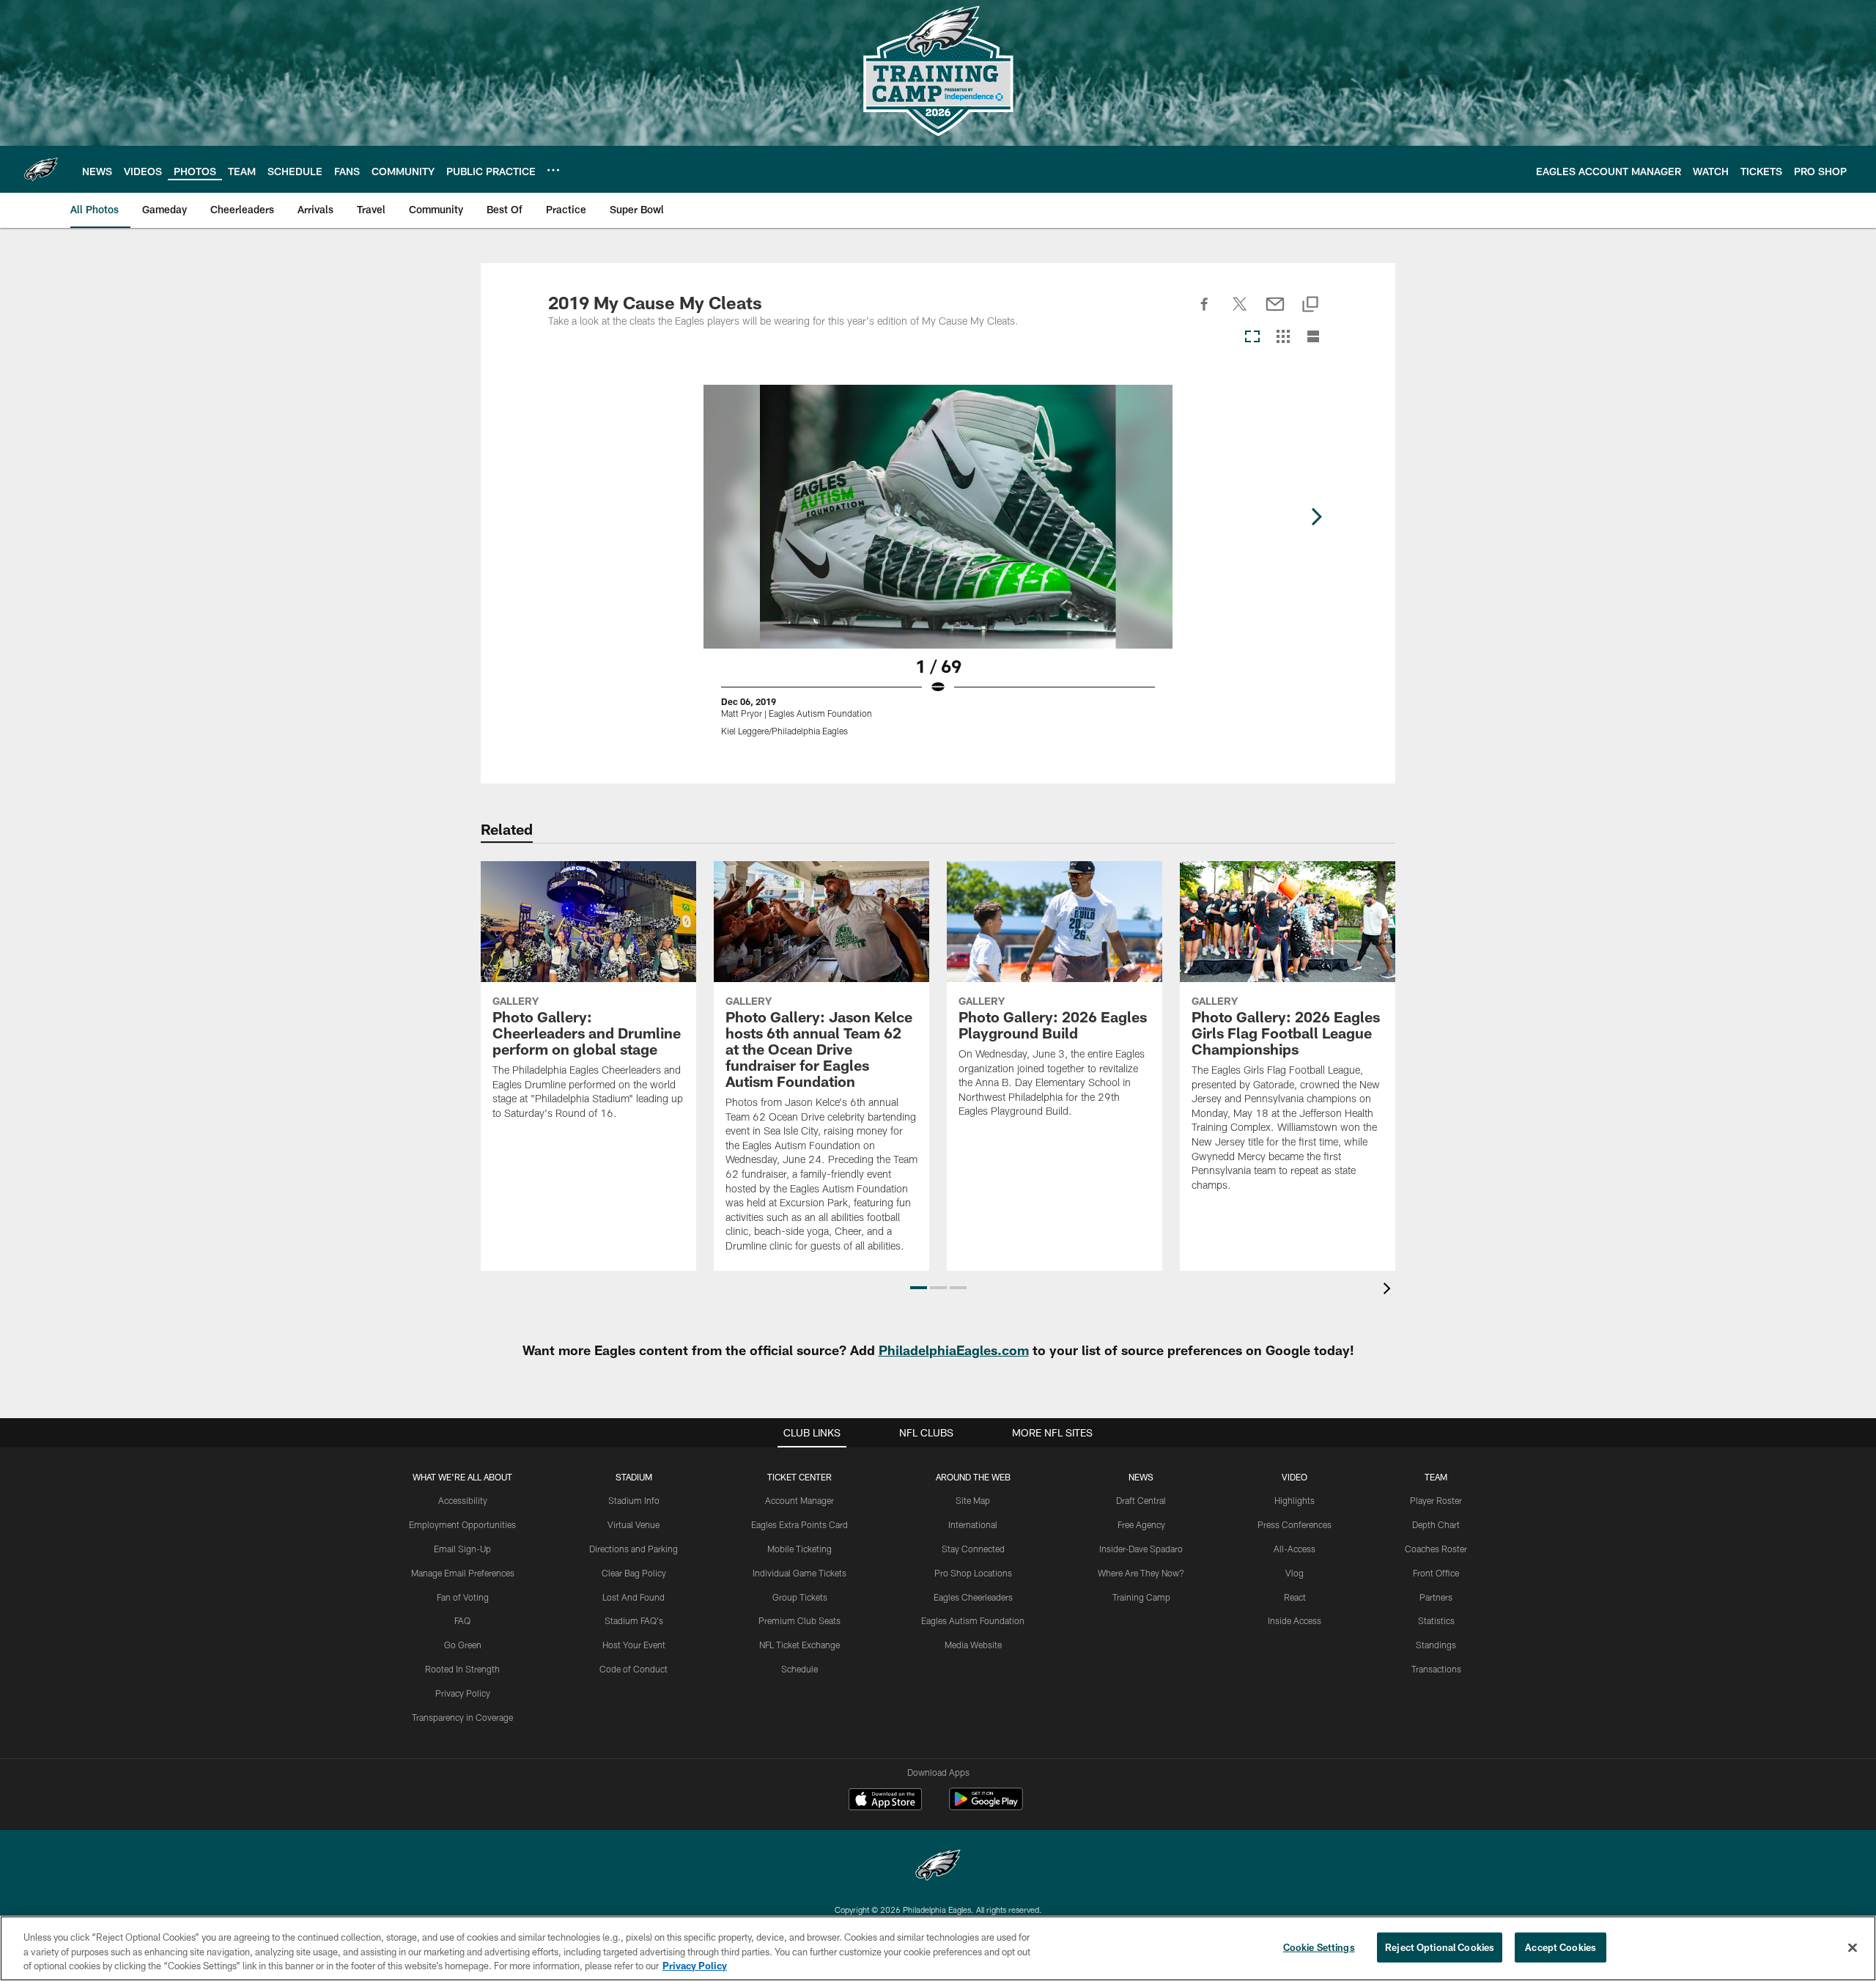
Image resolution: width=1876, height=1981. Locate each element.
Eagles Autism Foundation (973, 1620)
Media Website (973, 1645)
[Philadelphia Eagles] (938, 1867)
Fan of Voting (463, 1597)
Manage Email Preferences (463, 1573)
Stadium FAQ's (634, 1620)
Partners (1436, 1597)
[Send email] (1275, 312)
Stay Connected (973, 1549)
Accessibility (463, 1500)
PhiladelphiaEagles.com (954, 1350)
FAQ (462, 1620)
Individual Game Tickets (799, 1573)
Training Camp (1141, 1597)
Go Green (463, 1645)
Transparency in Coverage (462, 1717)
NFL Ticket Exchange (799, 1645)
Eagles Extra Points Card (799, 1524)
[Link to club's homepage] (41, 169)
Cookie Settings (1319, 1947)
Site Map (973, 1500)
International (973, 1524)
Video (1295, 1477)
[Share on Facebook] (1205, 312)
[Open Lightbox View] (938, 569)
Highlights (1295, 1500)
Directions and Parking (634, 1549)
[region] (938, 1948)
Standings (1436, 1645)
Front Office (1436, 1573)
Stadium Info (634, 1500)
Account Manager (799, 1500)
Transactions (1436, 1669)
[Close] (1853, 1947)
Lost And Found (634, 1597)
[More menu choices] (553, 170)
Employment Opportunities (462, 1524)
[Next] (1316, 517)
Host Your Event (634, 1645)
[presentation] (1389, 1290)
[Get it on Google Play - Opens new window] (986, 1806)
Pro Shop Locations (973, 1573)
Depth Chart (1436, 1524)
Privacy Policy (463, 1693)
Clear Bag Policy (634, 1573)
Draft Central (1141, 1500)
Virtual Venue (634, 1524)
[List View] (1313, 337)
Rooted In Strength (462, 1669)
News (1141, 1477)
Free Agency (1141, 1524)
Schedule (799, 1669)
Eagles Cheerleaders (973, 1597)
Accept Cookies (1561, 1947)
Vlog (1295, 1573)
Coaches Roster (1436, 1549)
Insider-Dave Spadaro (1141, 1549)
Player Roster (1436, 1500)
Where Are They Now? (1141, 1573)
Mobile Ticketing (799, 1549)
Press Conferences (1295, 1524)
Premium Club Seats (799, 1620)
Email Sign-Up (462, 1549)
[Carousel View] (1252, 337)
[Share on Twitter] (1240, 312)
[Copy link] (1310, 305)
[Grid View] (1283, 337)
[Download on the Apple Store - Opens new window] (885, 1801)
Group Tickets (800, 1597)
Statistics (1436, 1620)
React (1295, 1597)
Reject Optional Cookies (1440, 1947)
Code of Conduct (634, 1669)
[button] (919, 1288)
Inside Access (1295, 1620)
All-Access (1295, 1549)
